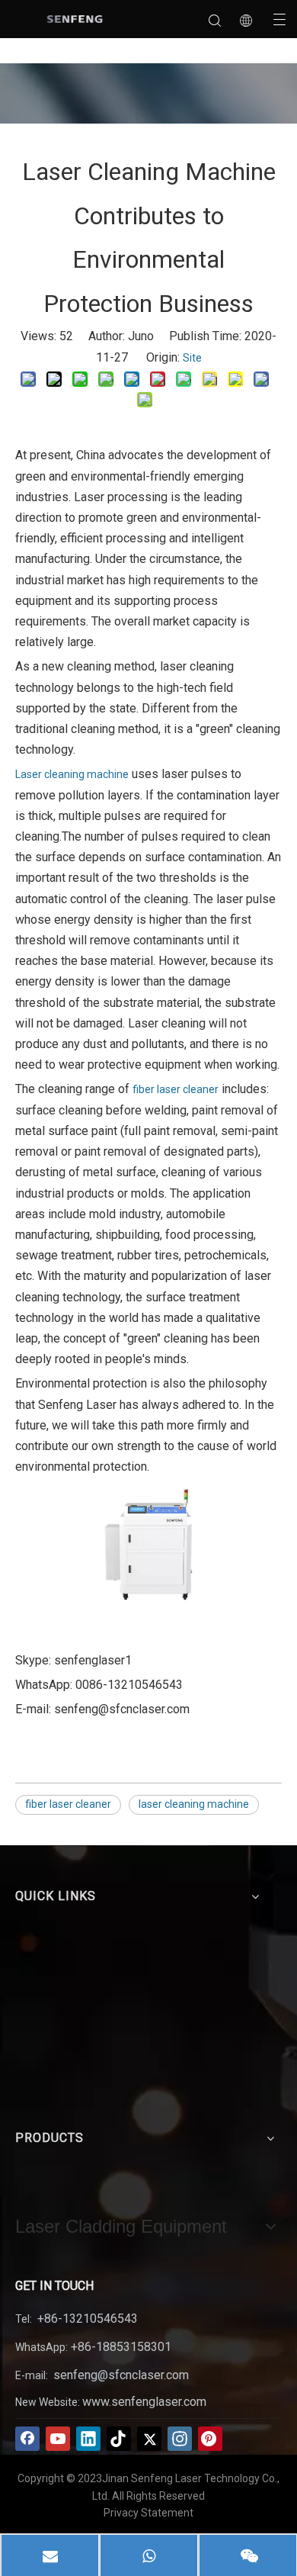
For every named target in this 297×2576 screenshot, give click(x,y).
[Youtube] (58, 2439)
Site (192, 358)
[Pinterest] (210, 2439)
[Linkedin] (88, 2439)
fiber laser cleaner (176, 1089)
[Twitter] (149, 2439)
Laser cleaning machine (72, 774)
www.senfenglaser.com (144, 2402)
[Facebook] (27, 2439)
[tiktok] (119, 2439)
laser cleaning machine (194, 1804)
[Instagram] (180, 2439)
